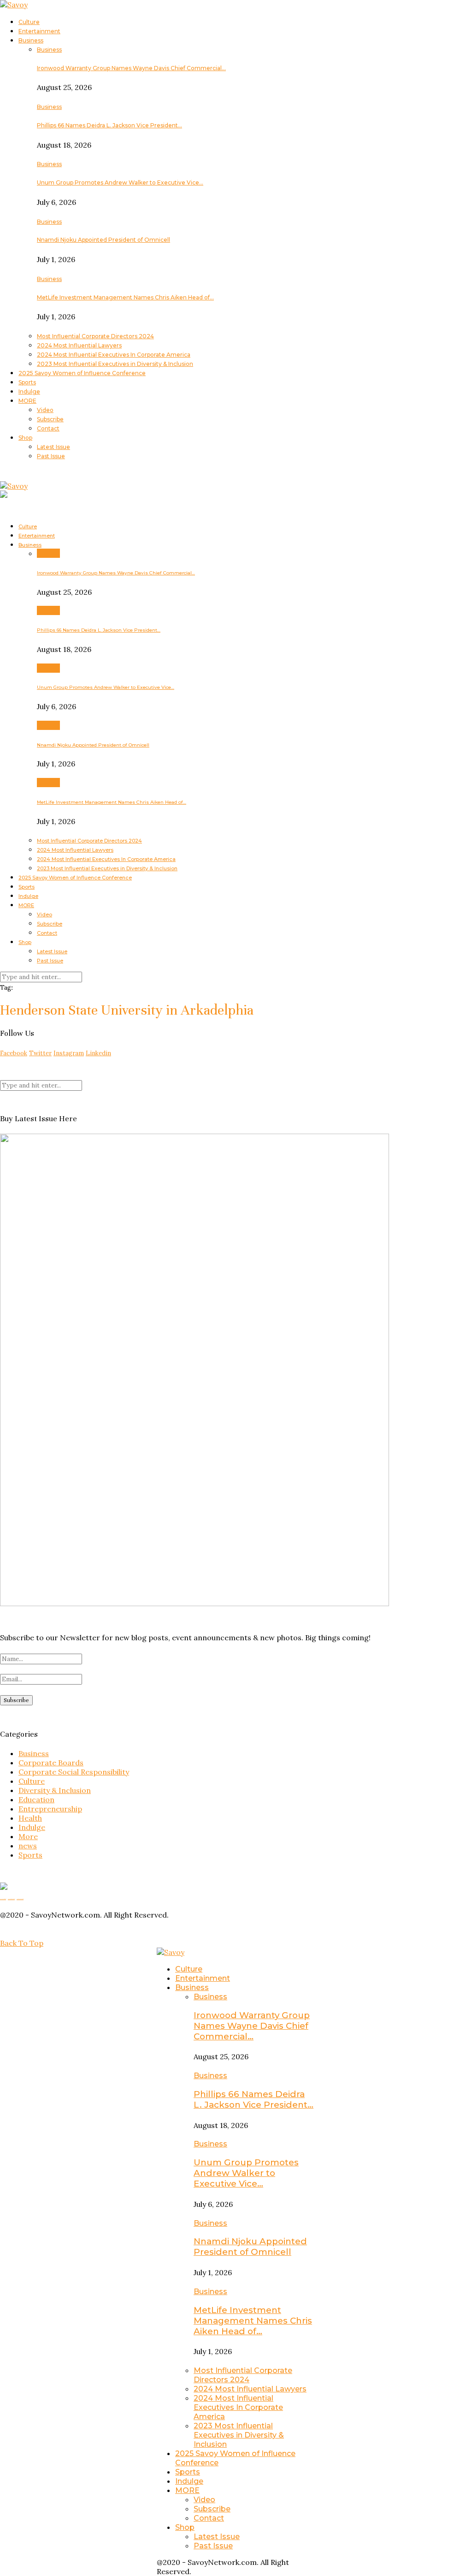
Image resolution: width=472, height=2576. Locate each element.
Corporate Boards (51, 1763)
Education (36, 1799)
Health (30, 1818)
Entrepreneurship (50, 1809)
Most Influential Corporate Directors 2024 (95, 336)
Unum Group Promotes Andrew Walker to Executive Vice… (120, 182)
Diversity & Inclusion (55, 1790)
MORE (27, 401)
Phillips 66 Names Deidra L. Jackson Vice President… (109, 125)
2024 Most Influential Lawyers (79, 345)
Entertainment (39, 31)
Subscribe (50, 419)
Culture (29, 22)
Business (31, 40)
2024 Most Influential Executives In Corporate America (114, 355)
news (28, 1846)
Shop (25, 438)
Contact (48, 428)
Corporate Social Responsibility (74, 1772)
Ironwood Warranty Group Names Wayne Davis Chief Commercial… (131, 68)
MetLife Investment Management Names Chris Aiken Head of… (125, 297)
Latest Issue (53, 447)
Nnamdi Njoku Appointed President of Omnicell (103, 240)
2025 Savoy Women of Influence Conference (82, 373)
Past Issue (51, 456)
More (28, 1836)
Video (45, 410)
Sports (27, 382)
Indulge (29, 391)
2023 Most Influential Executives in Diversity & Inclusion (115, 364)
